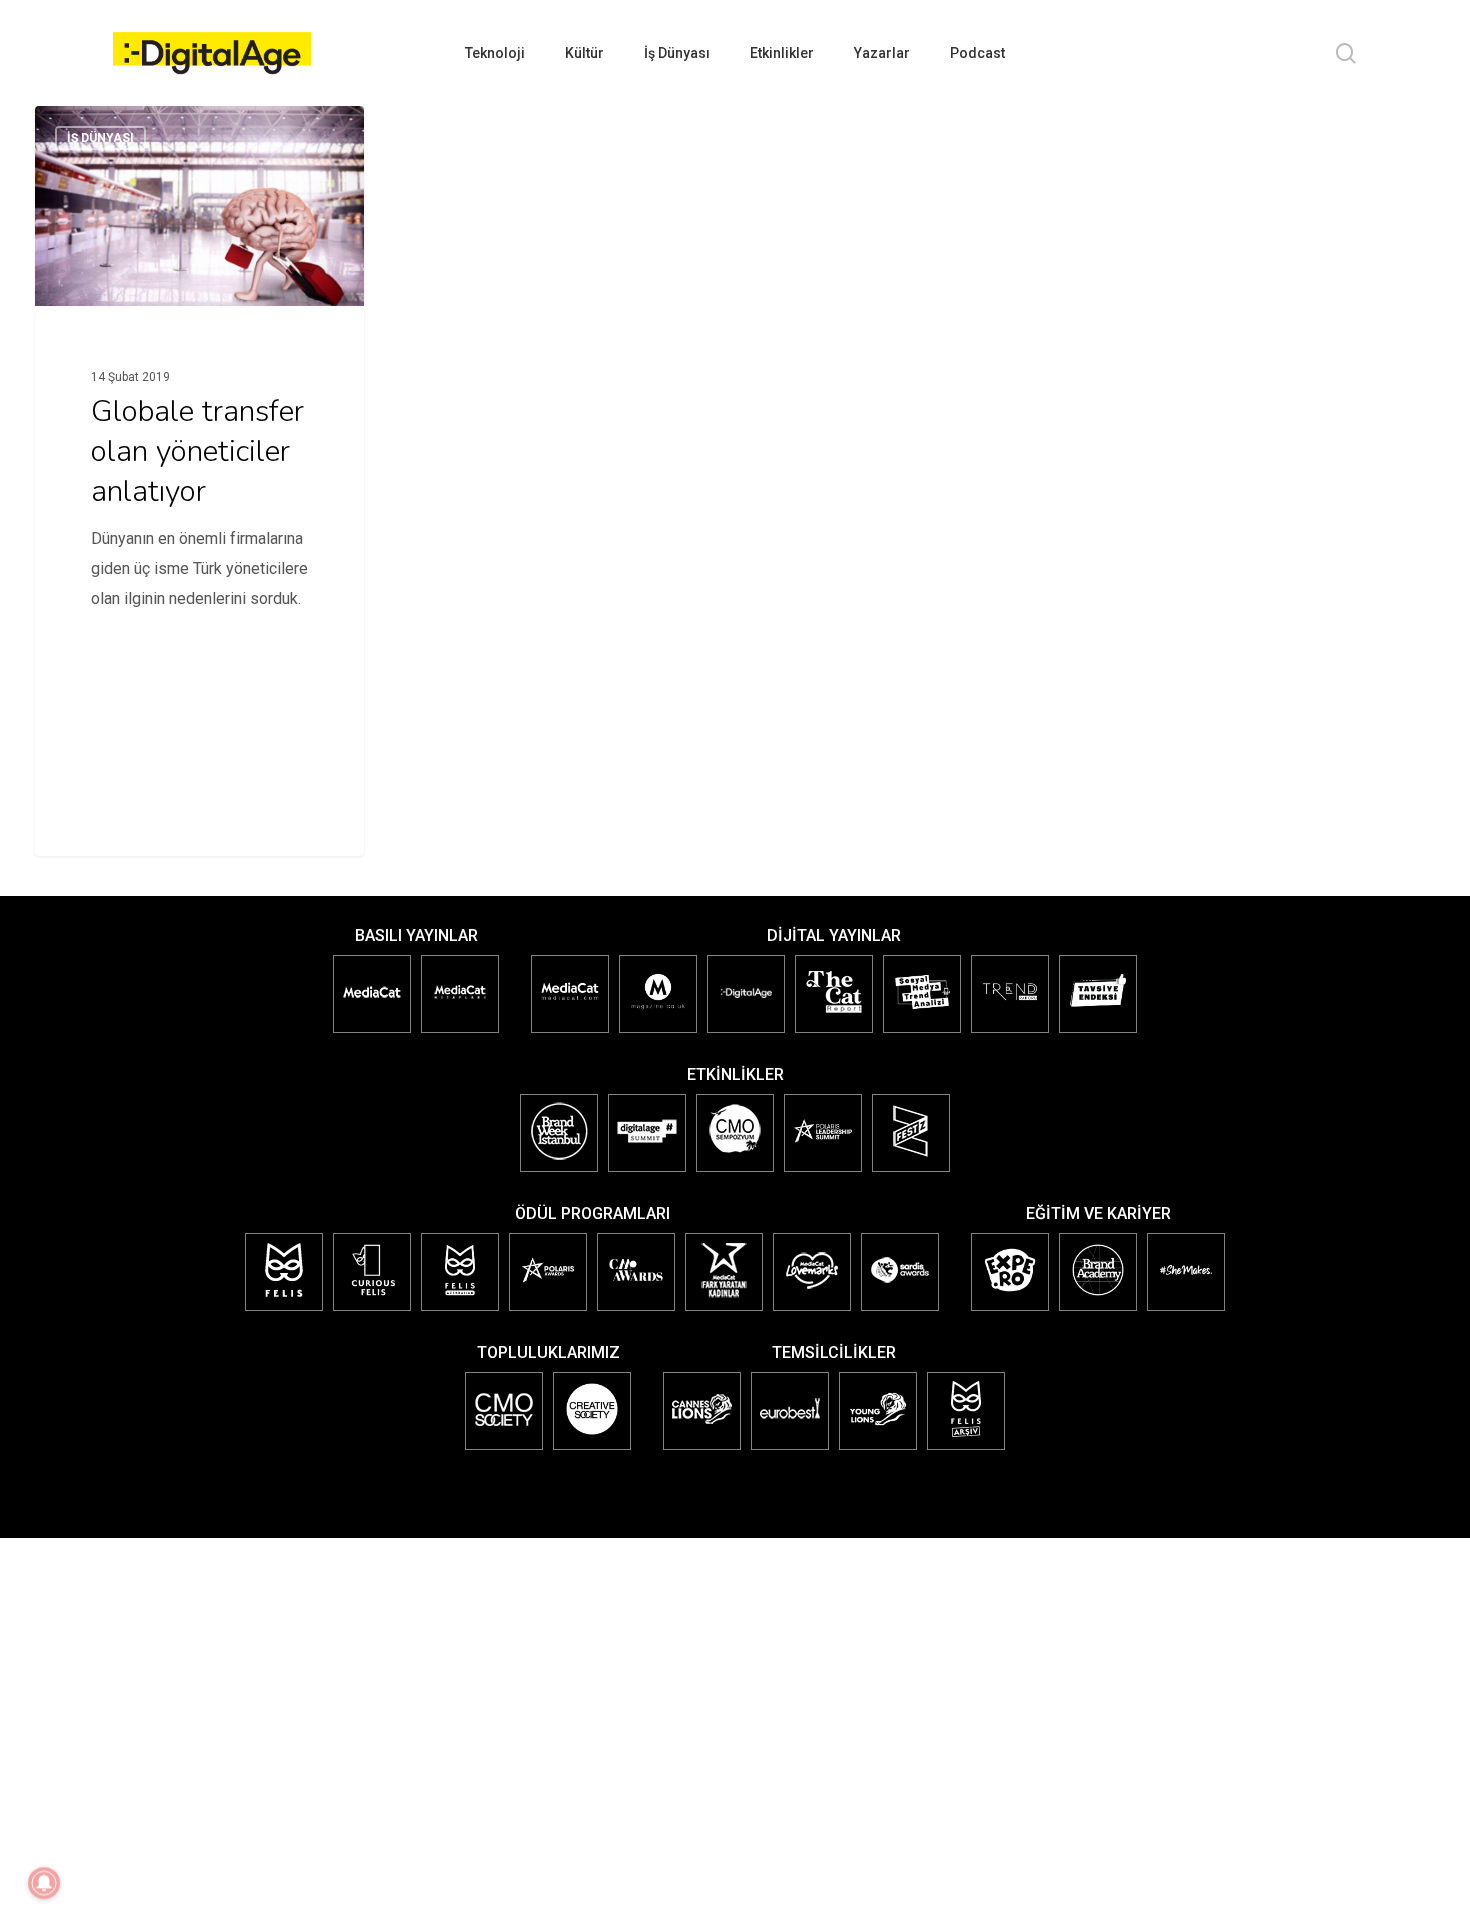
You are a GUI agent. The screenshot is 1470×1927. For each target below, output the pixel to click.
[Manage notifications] (44, 1883)
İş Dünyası (100, 138)
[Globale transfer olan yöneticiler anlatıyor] (200, 388)
